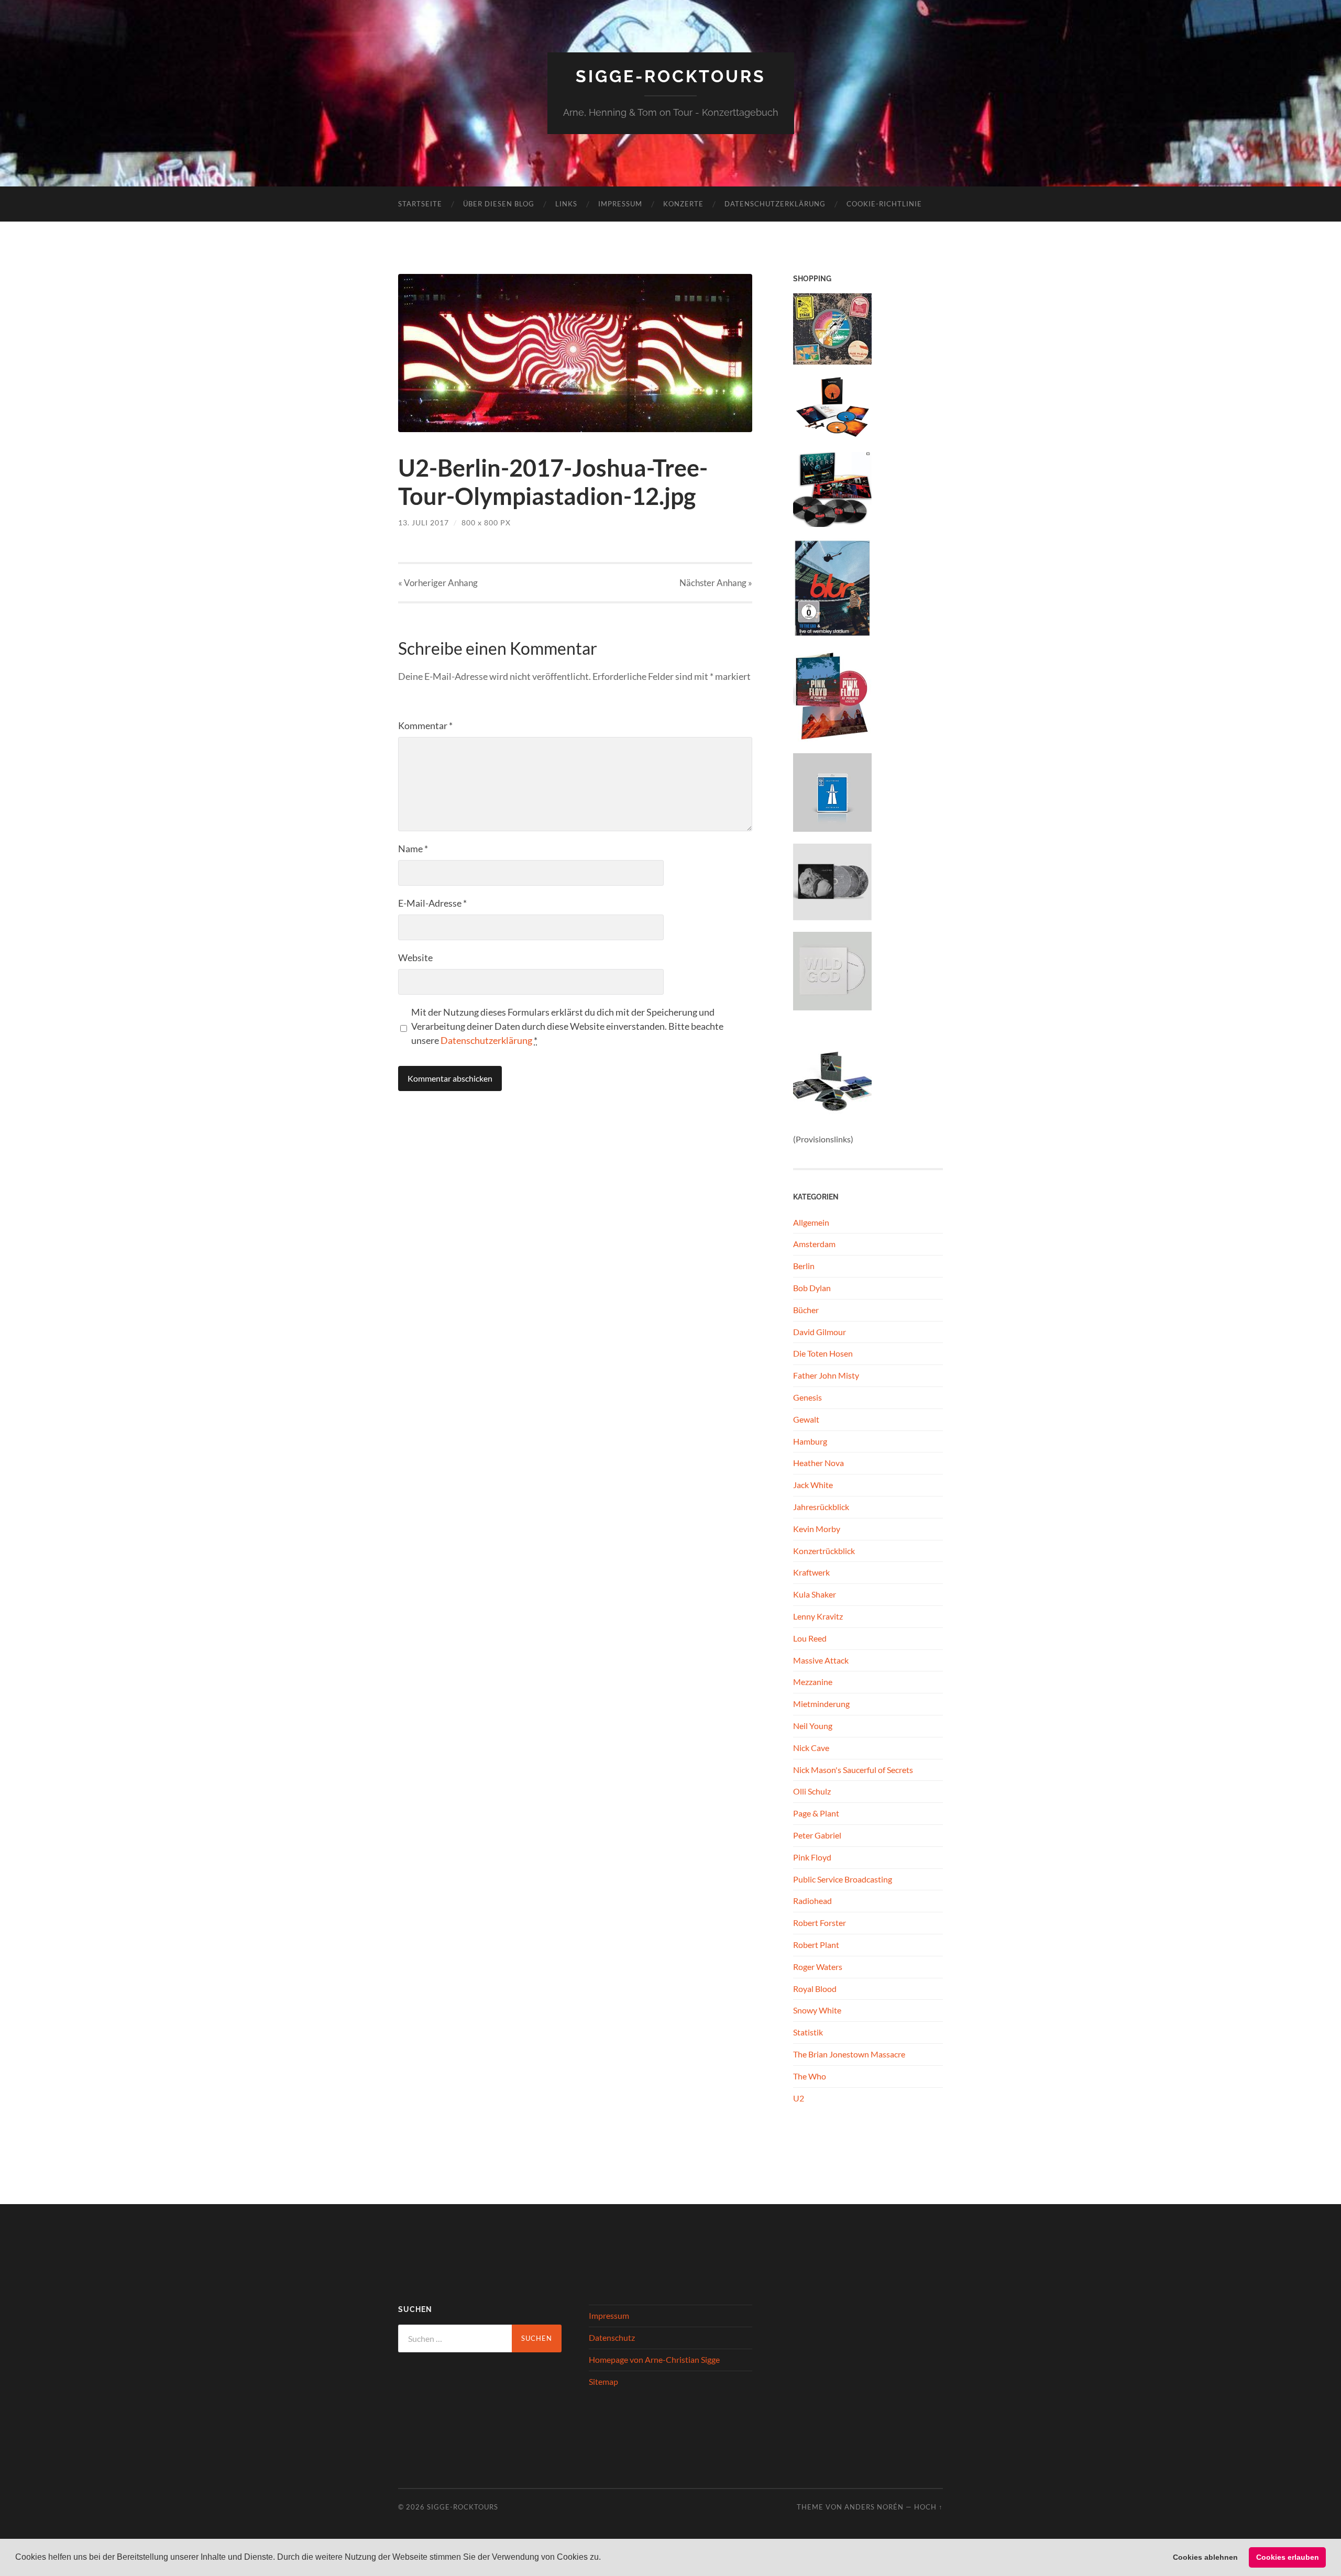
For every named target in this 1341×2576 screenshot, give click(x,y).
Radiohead (812, 1901)
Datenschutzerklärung (775, 204)
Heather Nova (818, 1463)
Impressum (620, 204)
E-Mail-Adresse (432, 903)
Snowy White (817, 2010)
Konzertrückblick (824, 1551)
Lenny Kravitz (818, 1616)
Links (566, 204)
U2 (799, 2098)
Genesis (807, 1397)
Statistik (808, 2032)
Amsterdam (814, 1244)
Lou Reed (810, 1638)
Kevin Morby (817, 1529)
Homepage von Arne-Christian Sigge (654, 2359)
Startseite (420, 204)
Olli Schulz (812, 1791)
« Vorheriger (438, 583)
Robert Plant (816, 1945)
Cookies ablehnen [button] (1205, 2557)
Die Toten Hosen (823, 1353)
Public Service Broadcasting (843, 1879)
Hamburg (810, 1441)
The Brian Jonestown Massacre (849, 2054)
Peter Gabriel (817, 1835)
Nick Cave (811, 1748)
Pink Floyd (812, 1857)
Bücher (806, 1310)
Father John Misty (826, 1375)
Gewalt (806, 1419)
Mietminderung (821, 1704)
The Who (810, 2076)
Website (415, 957)
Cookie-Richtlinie (884, 204)
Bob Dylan (812, 1288)
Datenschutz (612, 2337)
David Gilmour (820, 1332)
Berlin (804, 1266)
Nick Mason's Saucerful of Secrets (853, 1770)
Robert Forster (820, 1923)
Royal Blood (815, 1989)
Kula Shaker (815, 1594)
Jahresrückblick (821, 1507)
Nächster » (716, 583)
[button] (604, 2558)
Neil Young (813, 1726)
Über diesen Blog (499, 204)
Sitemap (603, 2381)
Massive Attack (821, 1660)
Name (413, 849)
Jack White (813, 1485)
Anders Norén (874, 2507)
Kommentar (425, 725)
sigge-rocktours (671, 76)
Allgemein (811, 1222)
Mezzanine (813, 1682)
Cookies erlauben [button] (1288, 2557)
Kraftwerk (811, 1572)
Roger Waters (818, 1967)
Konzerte (683, 204)
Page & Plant (816, 1813)
